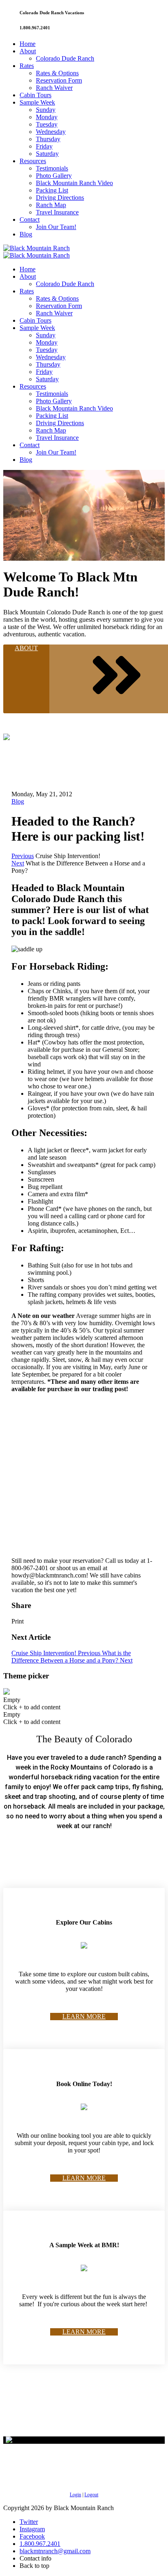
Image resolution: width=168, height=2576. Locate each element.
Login (75, 2495)
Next (18, 863)
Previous (23, 856)
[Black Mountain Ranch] (36, 248)
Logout (91, 2495)
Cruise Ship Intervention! (56, 1653)
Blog (18, 801)
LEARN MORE (84, 2016)
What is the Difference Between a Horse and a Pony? (72, 1657)
